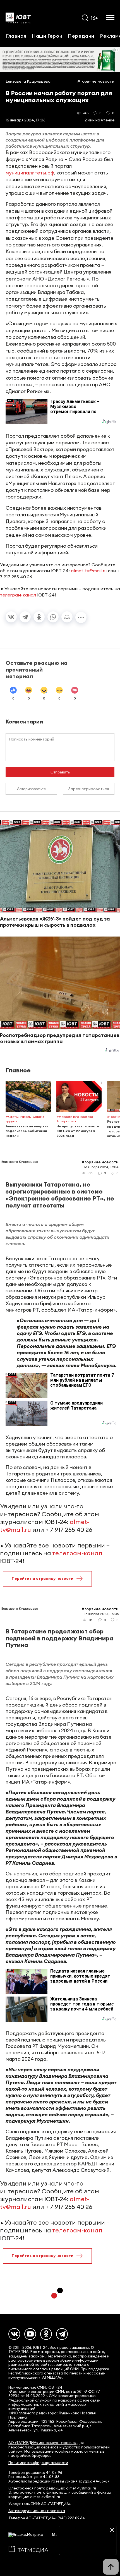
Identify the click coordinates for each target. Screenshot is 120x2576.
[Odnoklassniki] (46, 2334)
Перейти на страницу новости (43, 1578)
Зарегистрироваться (89, 789)
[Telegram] (25, 617)
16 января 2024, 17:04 (101, 1167)
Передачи (81, 36)
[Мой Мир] (67, 617)
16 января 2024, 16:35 (101, 1614)
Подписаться (88, 2547)
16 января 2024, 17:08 (26, 120)
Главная (16, 36)
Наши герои (47, 36)
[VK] (14, 2334)
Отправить (60, 772)
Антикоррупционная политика (37, 2511)
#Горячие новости (96, 81)
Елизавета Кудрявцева (28, 81)
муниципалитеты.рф (30, 173)
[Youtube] (30, 2334)
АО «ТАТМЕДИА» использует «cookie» (42, 2443)
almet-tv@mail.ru (89, 571)
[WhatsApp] (53, 617)
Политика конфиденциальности (38, 2463)
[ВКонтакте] (11, 617)
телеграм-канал (18, 595)
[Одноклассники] (39, 617)
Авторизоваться (31, 789)
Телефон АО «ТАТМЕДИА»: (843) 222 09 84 (47, 2518)
